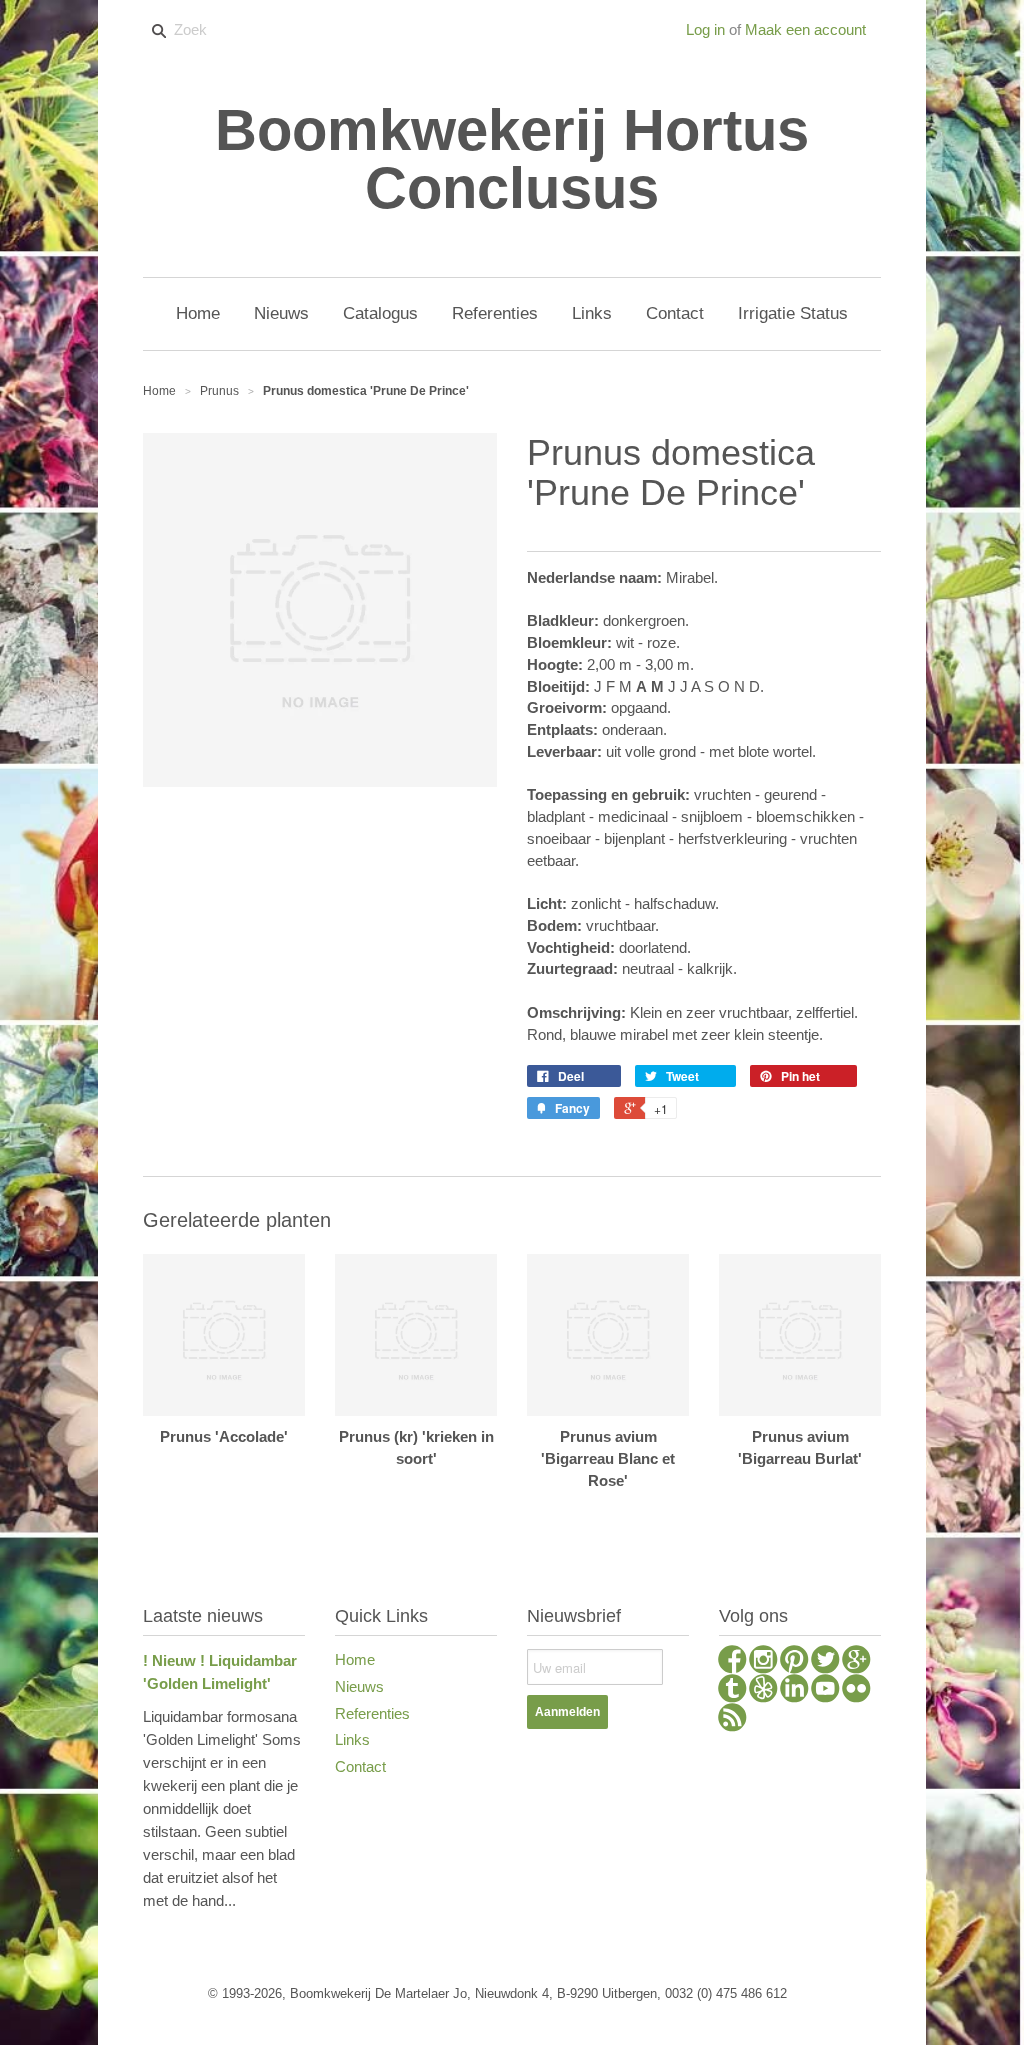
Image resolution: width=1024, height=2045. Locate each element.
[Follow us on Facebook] (732, 1662)
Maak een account (805, 29)
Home (355, 1659)
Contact (360, 1766)
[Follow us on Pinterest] (794, 1662)
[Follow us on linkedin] (794, 1691)
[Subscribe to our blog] (732, 1720)
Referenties (372, 1713)
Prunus (219, 391)
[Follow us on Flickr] (856, 1691)
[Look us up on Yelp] (763, 1691)
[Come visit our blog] (732, 1691)
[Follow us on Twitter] (825, 1662)
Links (352, 1739)
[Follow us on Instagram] (763, 1662)
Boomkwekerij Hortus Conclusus (512, 159)
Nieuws (359, 1686)
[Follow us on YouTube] (825, 1691)
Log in (705, 29)
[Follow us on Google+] (856, 1662)
